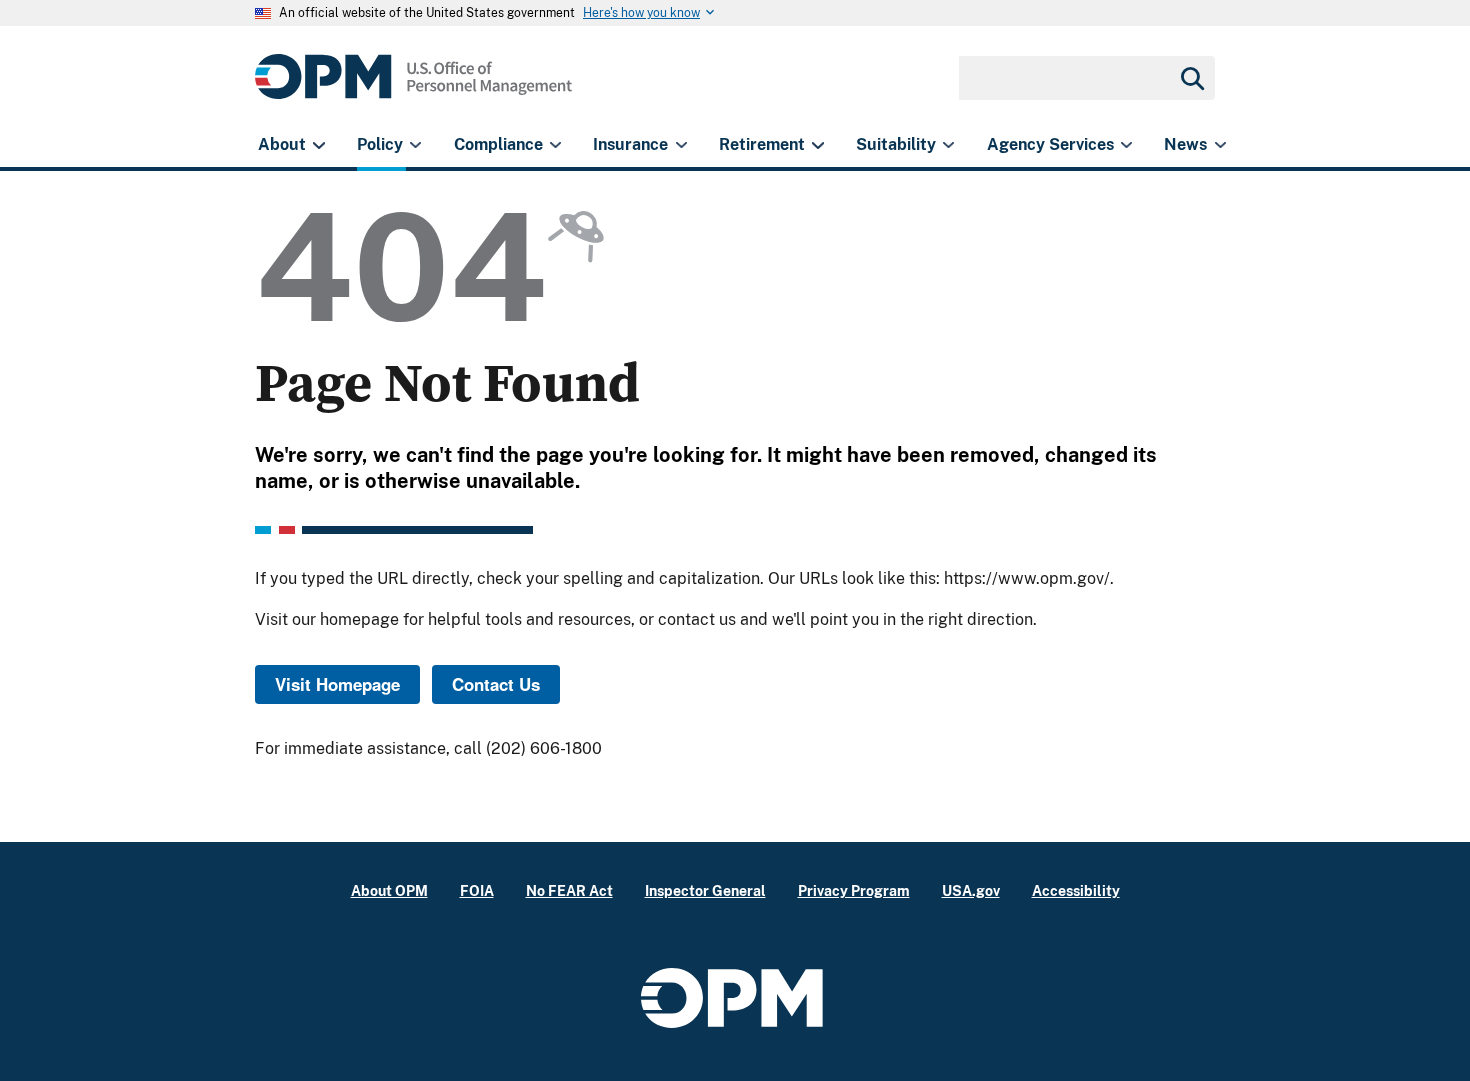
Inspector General (705, 890)
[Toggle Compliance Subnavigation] (555, 145)
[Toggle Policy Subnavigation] (415, 145)
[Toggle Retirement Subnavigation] (817, 145)
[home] (413, 87)
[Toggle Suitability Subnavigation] (948, 145)
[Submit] (1191, 78)
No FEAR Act (569, 890)
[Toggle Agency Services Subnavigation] (1126, 145)
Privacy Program (854, 890)
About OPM (389, 890)
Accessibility (1076, 890)
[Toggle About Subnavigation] (318, 145)
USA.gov (971, 890)
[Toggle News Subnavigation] (1220, 145)
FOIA (477, 890)
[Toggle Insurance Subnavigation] (681, 145)
